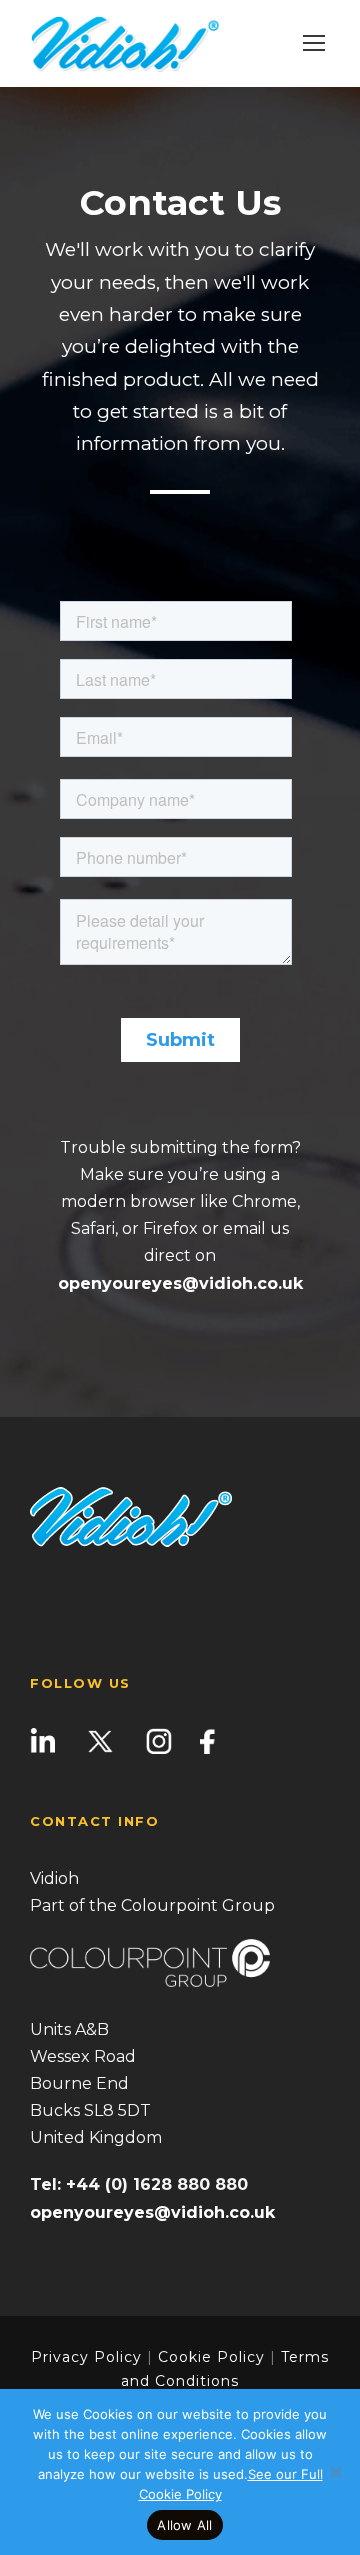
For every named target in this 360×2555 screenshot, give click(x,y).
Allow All (184, 2525)
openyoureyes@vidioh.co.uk (180, 1283)
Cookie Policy (211, 2357)
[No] (335, 2472)
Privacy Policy (86, 2357)
